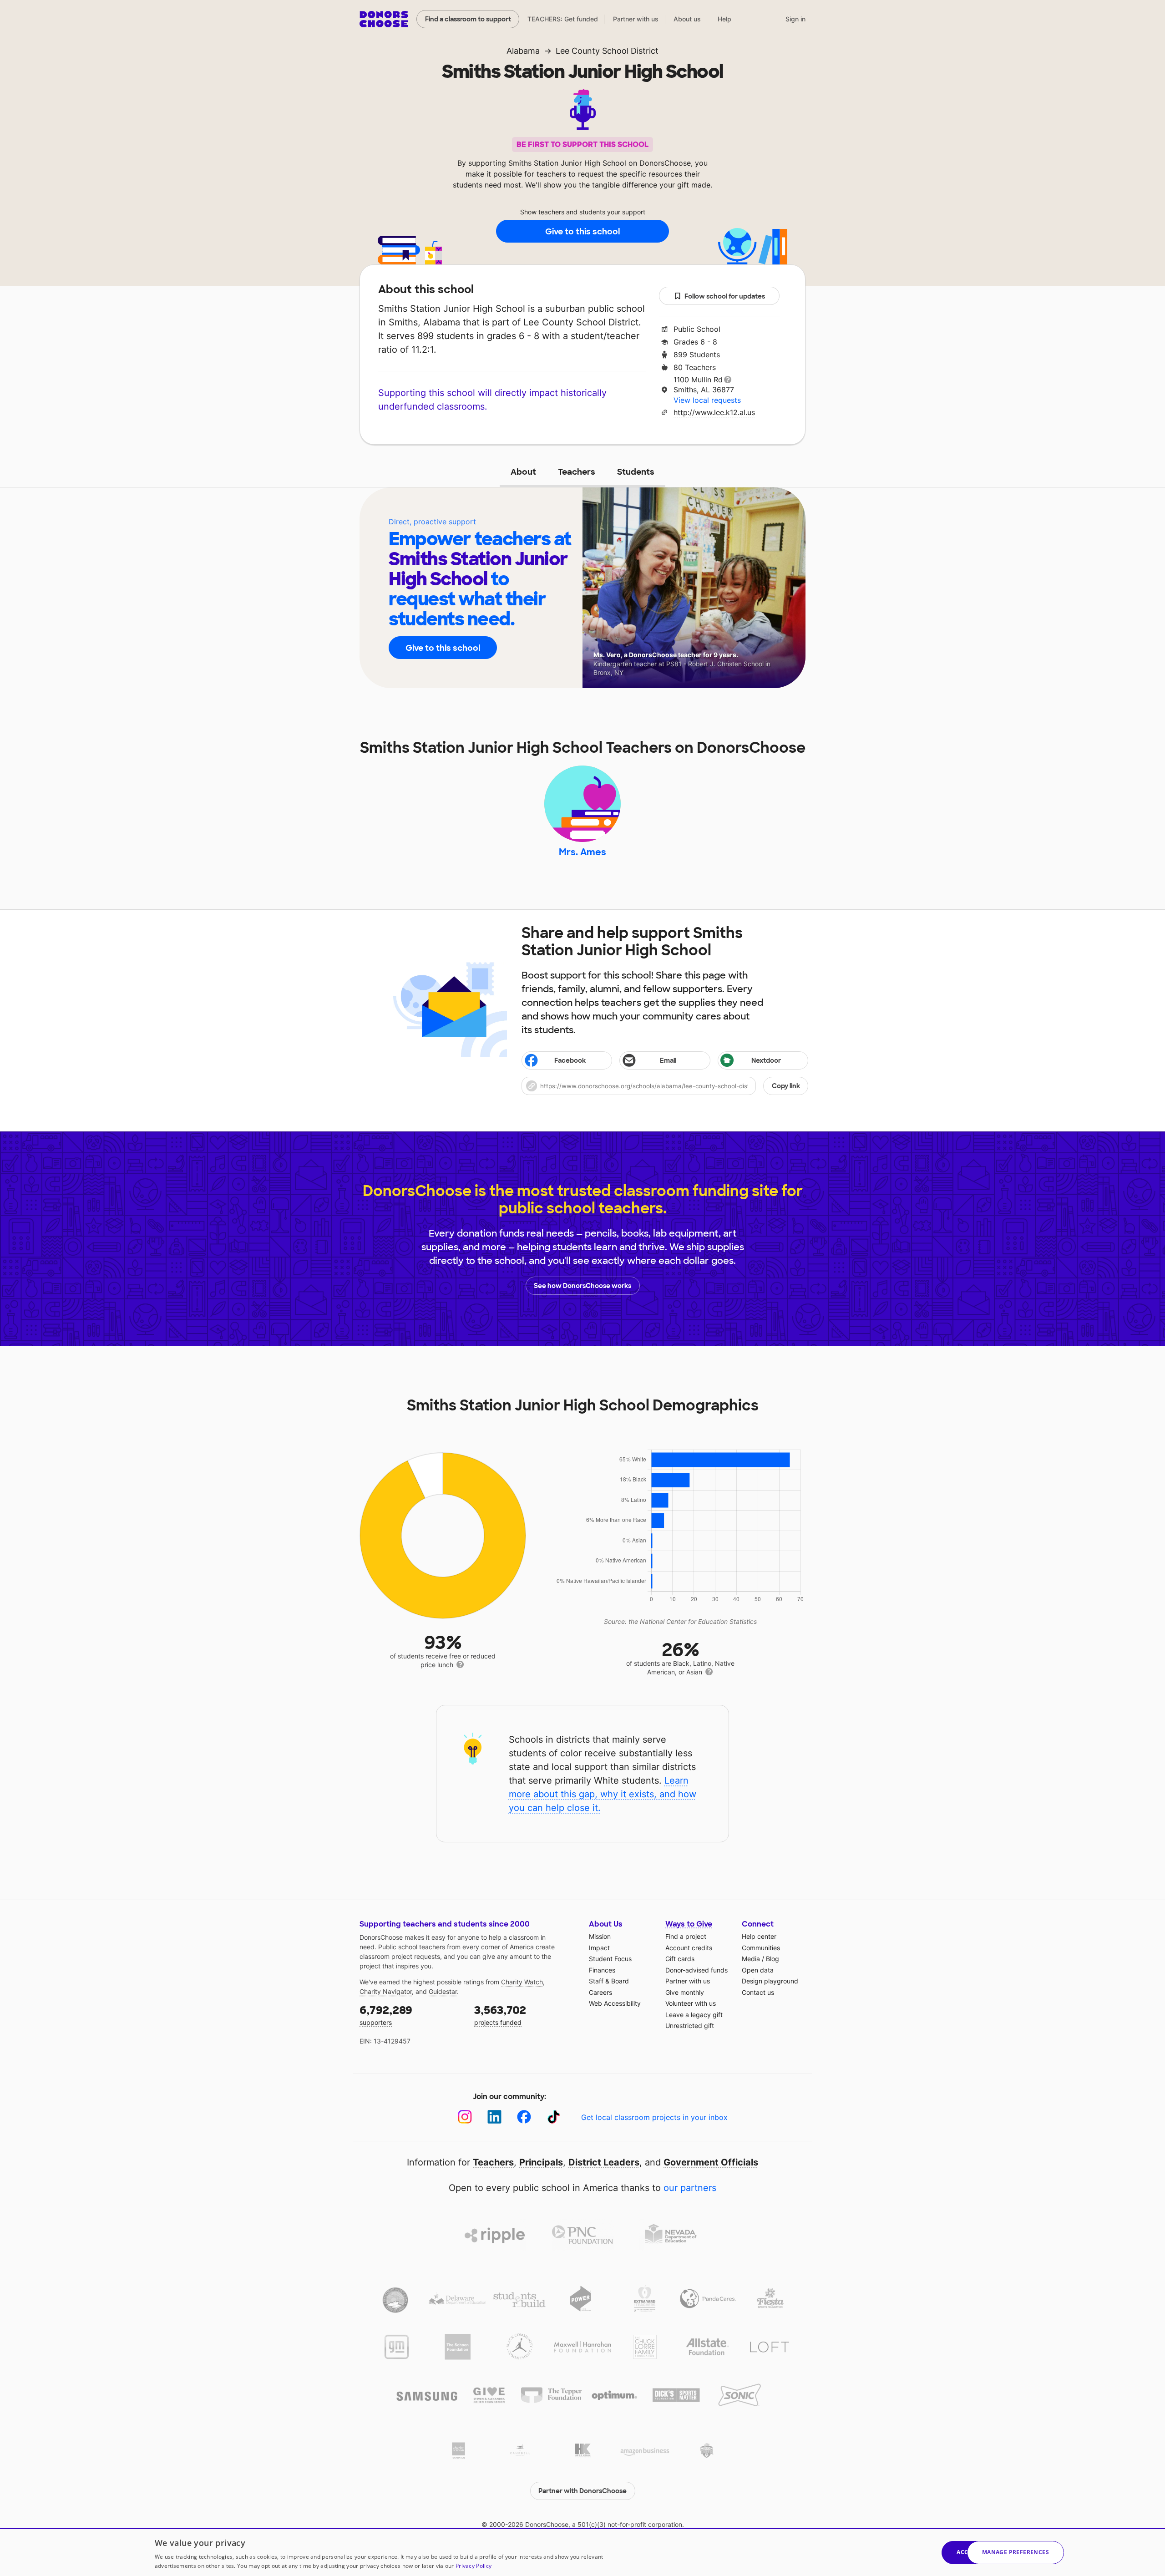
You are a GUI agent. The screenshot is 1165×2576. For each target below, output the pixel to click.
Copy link (786, 1086)
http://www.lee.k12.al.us (714, 412)
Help (724, 19)
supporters (386, 2015)
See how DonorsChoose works (582, 1286)
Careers (600, 1992)
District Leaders (604, 2162)
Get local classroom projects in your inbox (654, 2117)
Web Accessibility (615, 2003)
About (523, 472)
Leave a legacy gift (694, 2015)
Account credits (689, 1948)
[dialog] (582, 2552)
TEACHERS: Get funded (563, 19)
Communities (761, 1948)
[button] (665, 1086)
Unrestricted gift (690, 2026)
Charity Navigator (386, 1991)
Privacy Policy (474, 2566)
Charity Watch (522, 1982)
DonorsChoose (384, 19)
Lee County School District (607, 51)
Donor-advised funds (696, 1970)
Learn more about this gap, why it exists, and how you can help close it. (603, 1794)
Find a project (686, 1936)
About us (687, 19)
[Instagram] (465, 2117)
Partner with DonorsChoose (582, 2491)
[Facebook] (524, 2117)
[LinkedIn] (494, 2117)
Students (636, 472)
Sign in (795, 19)
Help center (759, 1936)
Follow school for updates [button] (725, 296)
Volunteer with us (691, 2003)
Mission (600, 1936)
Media (751, 1959)
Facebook (570, 1060)
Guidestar (443, 1991)
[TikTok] (554, 2117)
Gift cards (680, 1959)
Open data (758, 1970)
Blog (772, 1959)
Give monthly (685, 1992)
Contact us (758, 1992)
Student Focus (610, 1959)
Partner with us (636, 19)
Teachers (577, 472)
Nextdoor (766, 1060)
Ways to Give (689, 1924)
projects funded (500, 2015)
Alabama (523, 51)
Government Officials (711, 2162)
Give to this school (582, 232)
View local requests (707, 400)
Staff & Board (609, 1981)
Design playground (770, 1981)
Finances (602, 1970)
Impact (599, 1948)
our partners (690, 2188)
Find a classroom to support (468, 19)
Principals (541, 2162)
